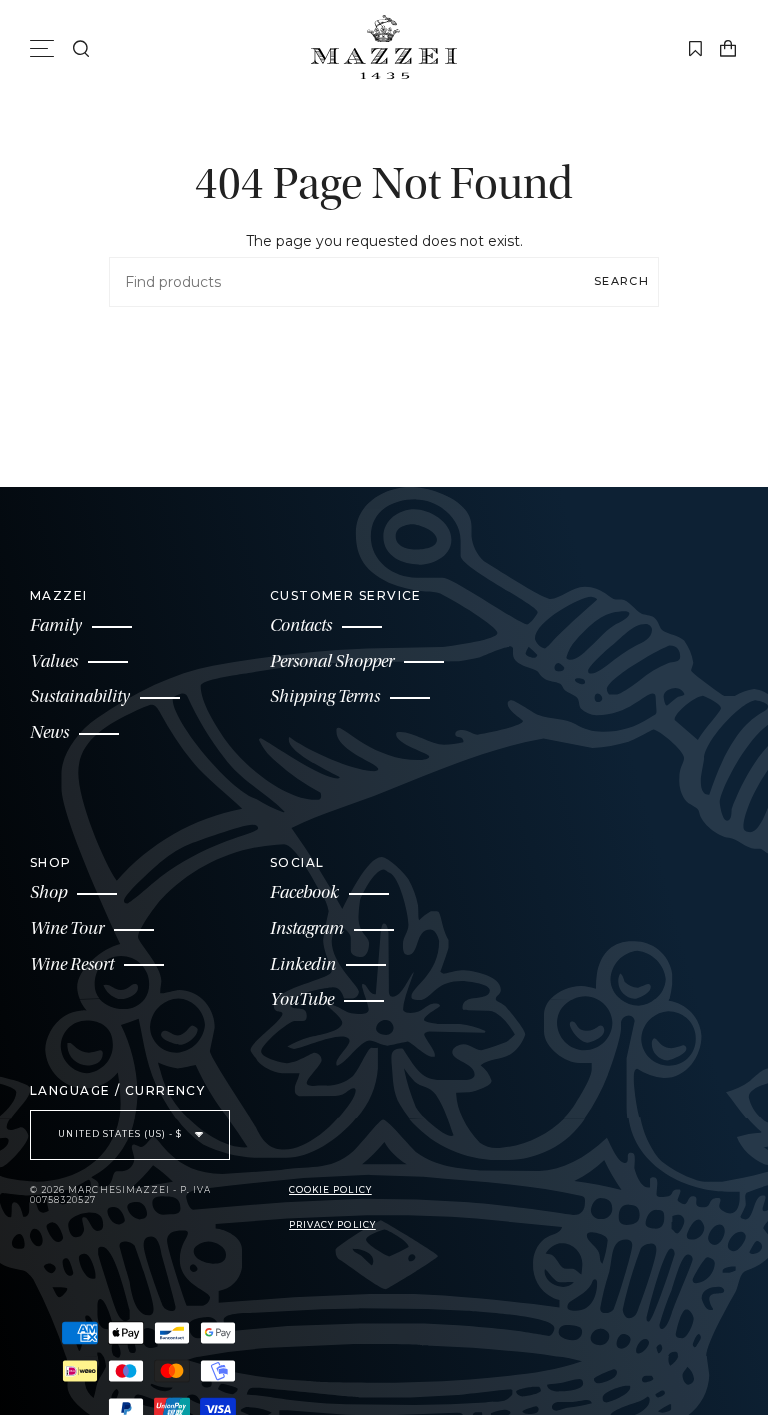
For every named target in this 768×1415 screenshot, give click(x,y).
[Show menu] (45, 49)
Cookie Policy (330, 1190)
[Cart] (728, 49)
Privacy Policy (332, 1225)
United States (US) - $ (121, 1134)
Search (621, 281)
